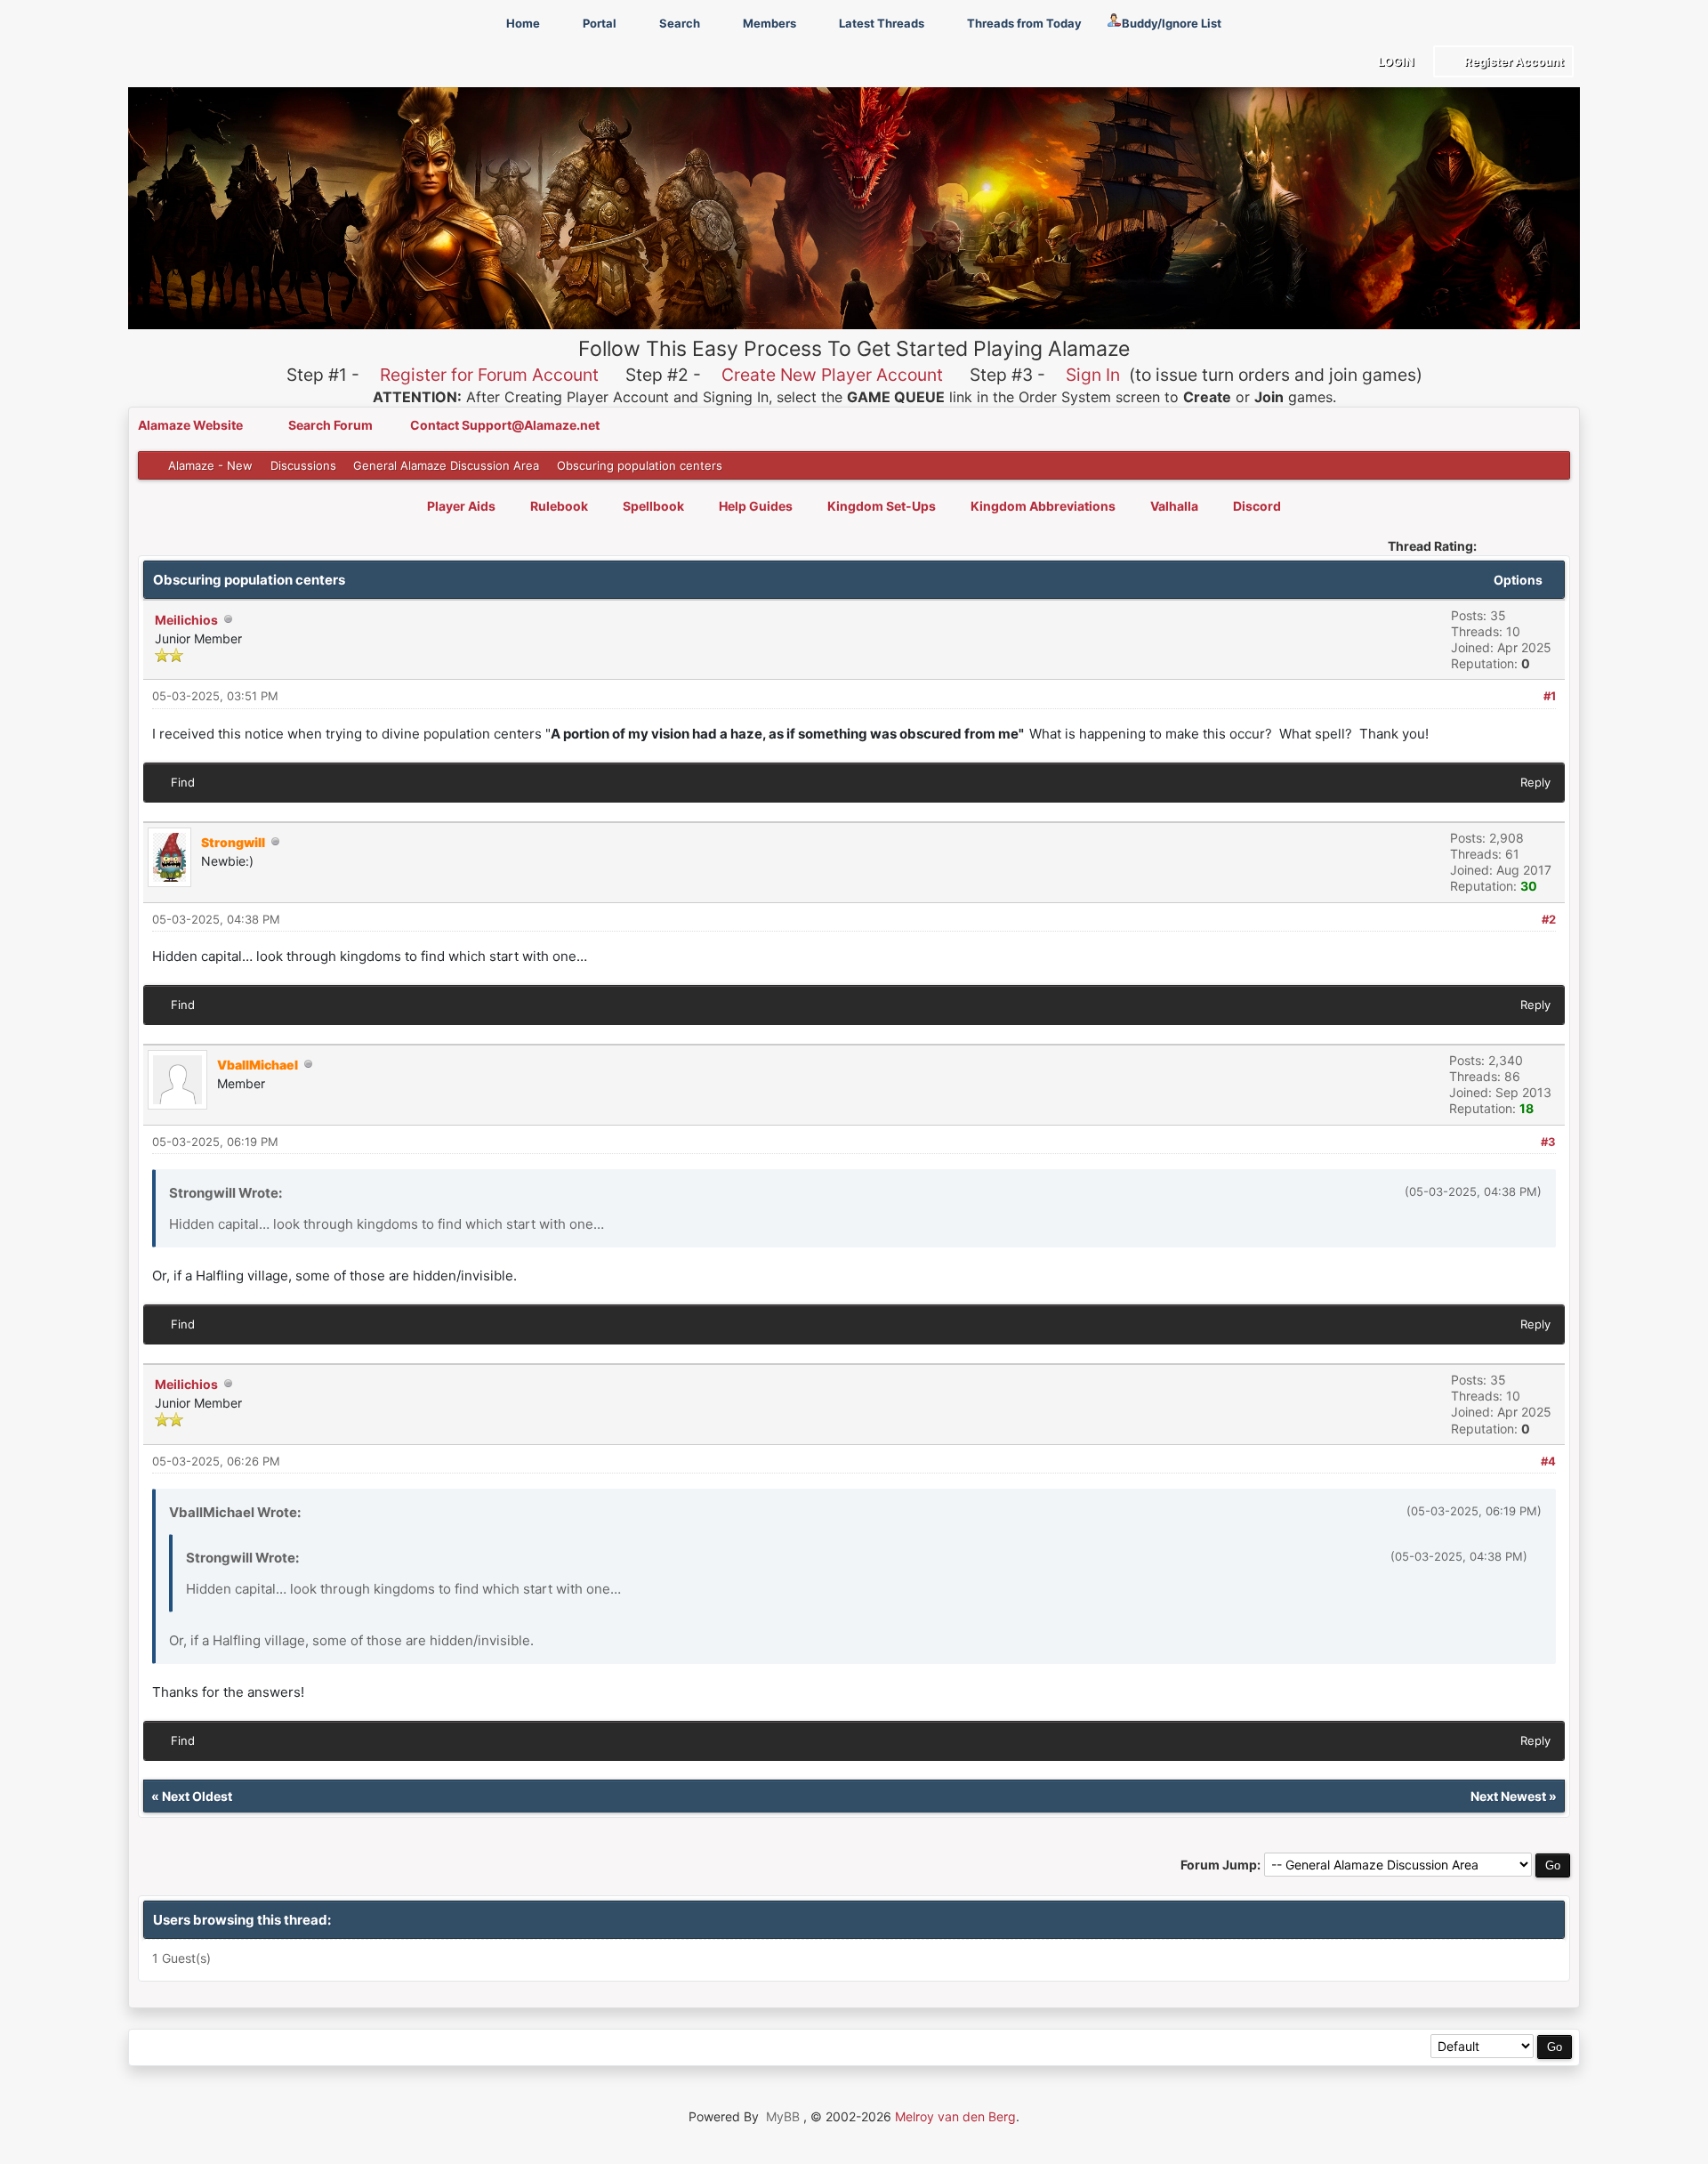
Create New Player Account (832, 375)
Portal (598, 23)
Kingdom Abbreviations (1043, 506)
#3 (1548, 1142)
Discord (1257, 506)
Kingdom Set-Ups (882, 506)
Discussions (303, 465)
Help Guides (756, 506)
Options (1519, 580)
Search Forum (332, 425)
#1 (1550, 696)
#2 (1549, 919)
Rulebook (559, 506)
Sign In (1093, 375)
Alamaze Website (192, 425)
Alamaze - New (210, 465)
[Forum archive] (189, 2048)
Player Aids (461, 506)
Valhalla (1174, 506)
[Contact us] (269, 2048)
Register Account (1513, 61)
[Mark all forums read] (390, 2048)
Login (1395, 61)
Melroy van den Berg (955, 2116)
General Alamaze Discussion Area (446, 465)
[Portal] (229, 2048)
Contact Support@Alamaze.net (505, 425)
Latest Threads (880, 23)
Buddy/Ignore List (1172, 23)
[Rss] (149, 2048)
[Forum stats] (310, 2048)
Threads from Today (1023, 23)
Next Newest (1508, 1796)
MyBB (783, 2116)
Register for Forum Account (489, 375)
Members (768, 23)
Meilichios (186, 620)
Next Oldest (197, 1796)
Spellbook (653, 506)
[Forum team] (350, 2048)
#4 (1548, 1461)
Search (678, 23)
